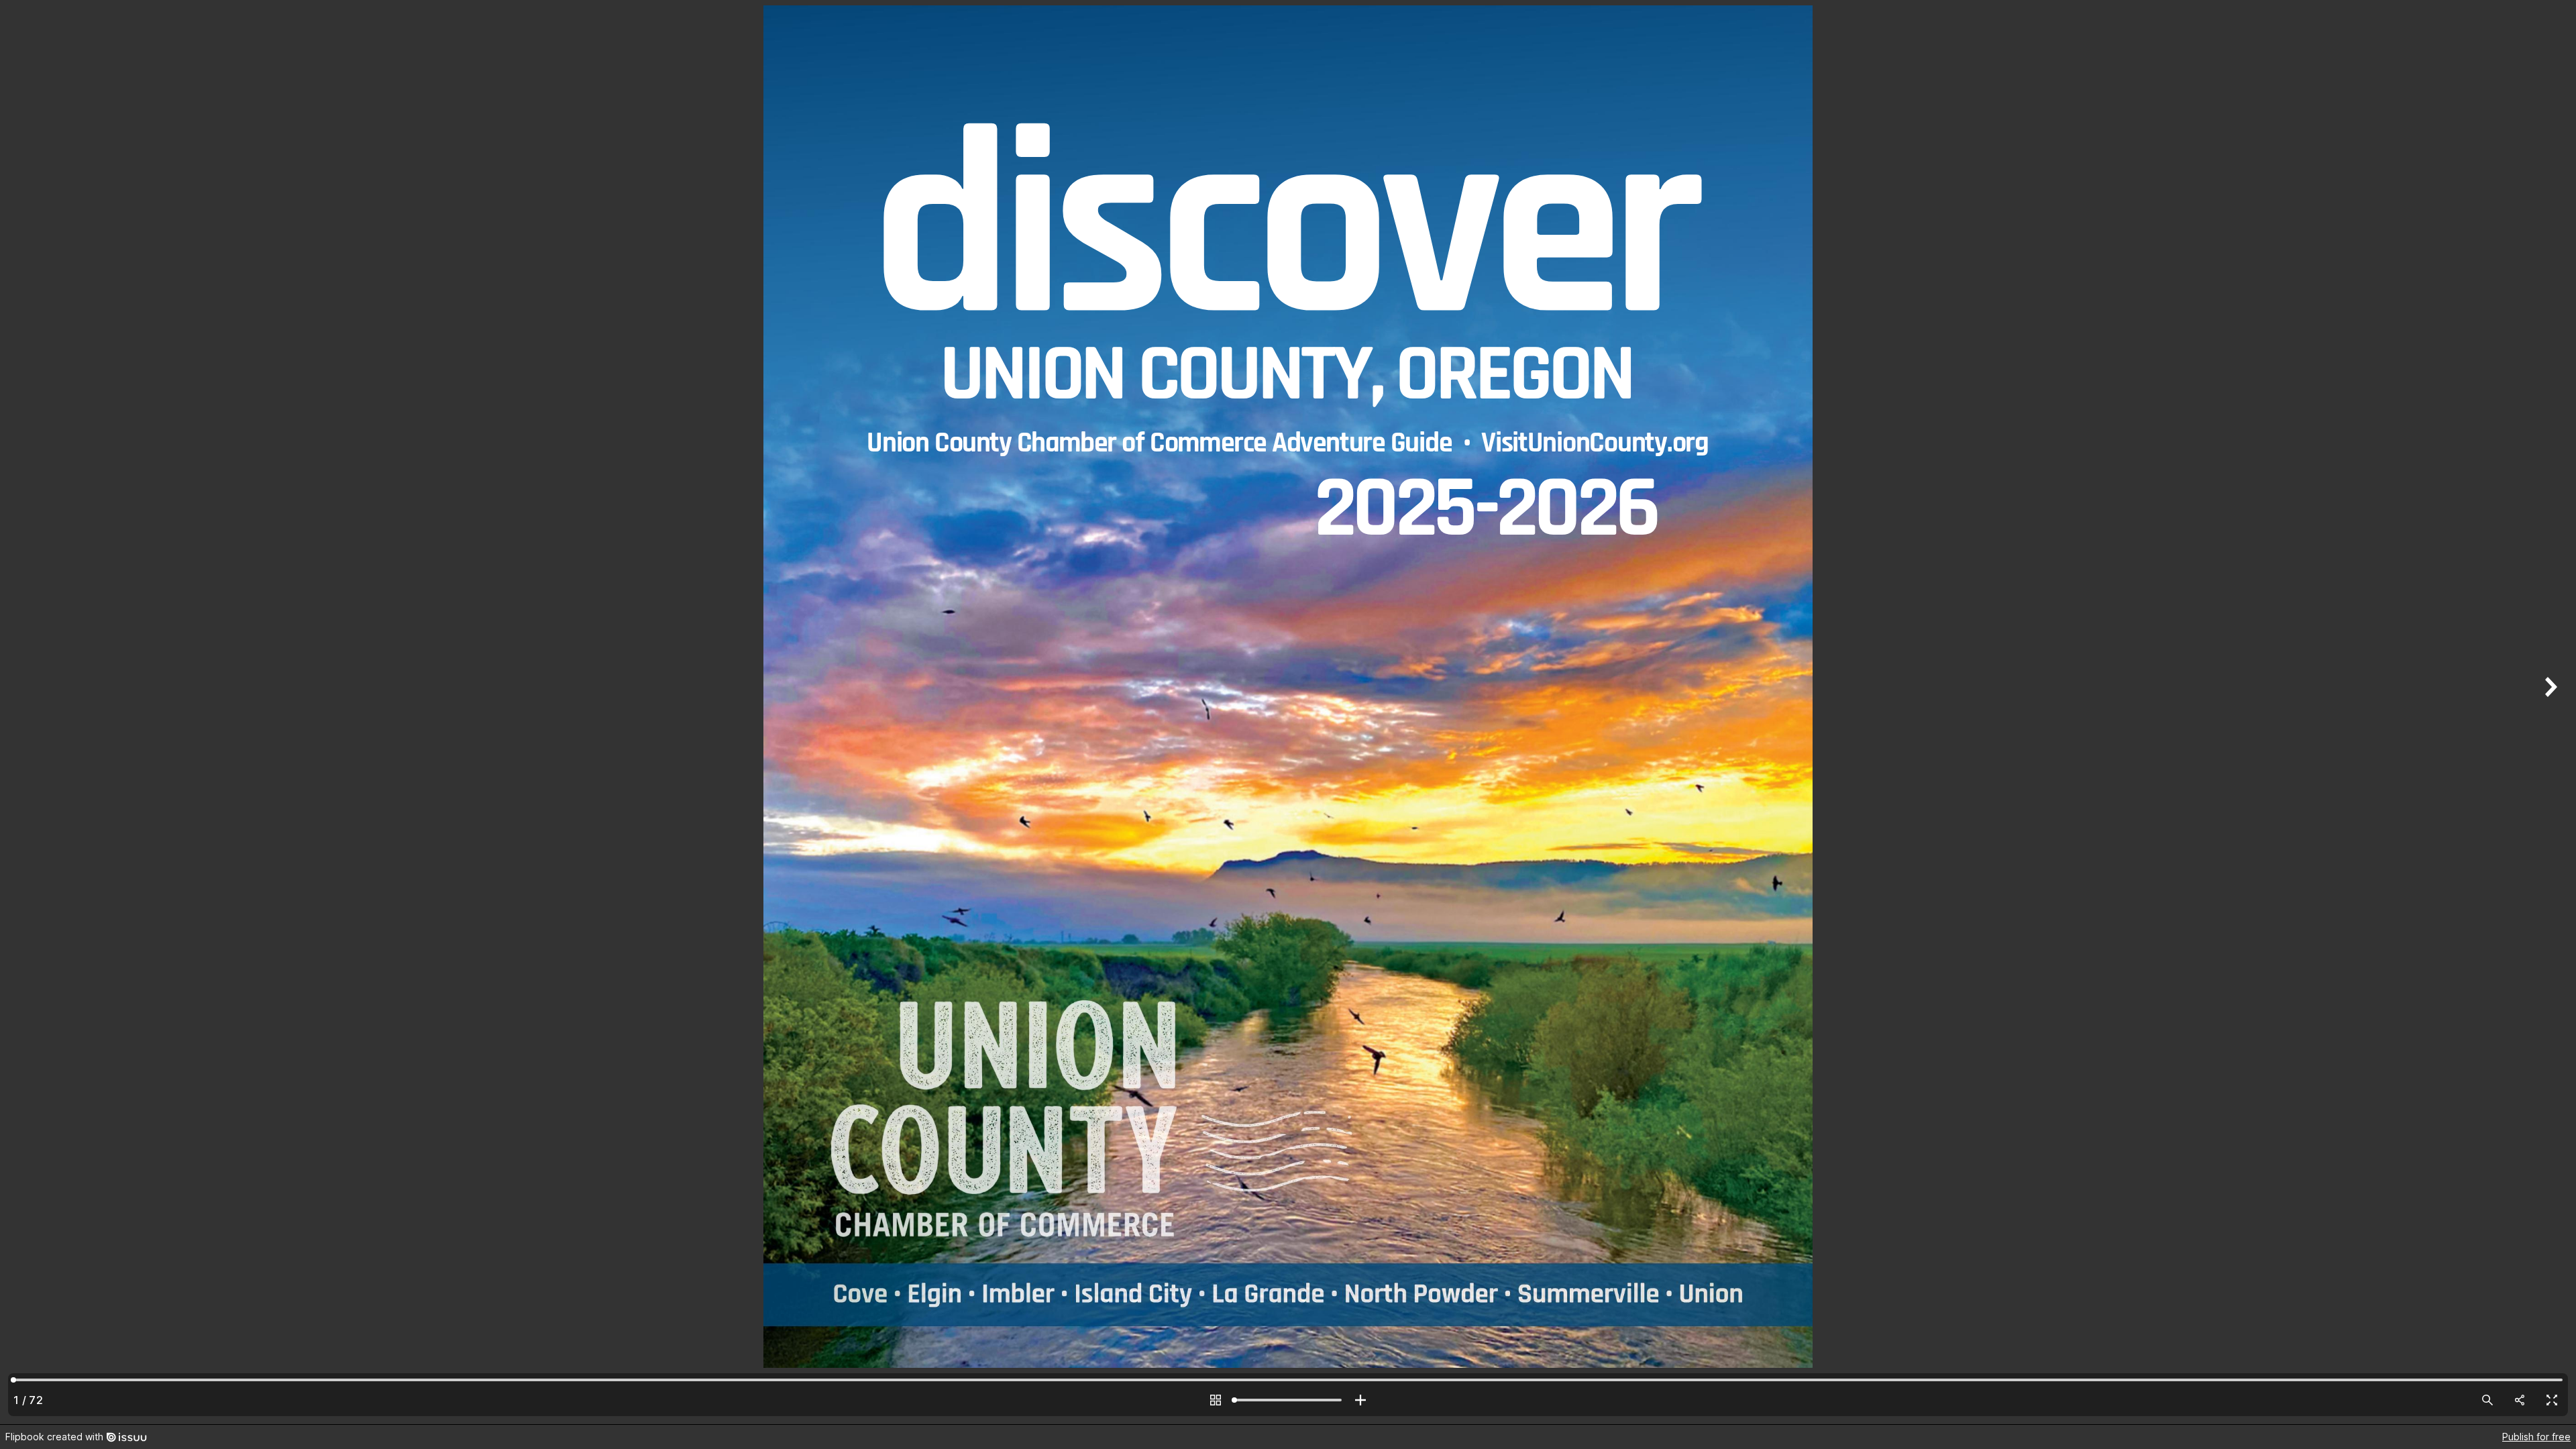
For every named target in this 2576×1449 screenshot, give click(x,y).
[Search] (2487, 1400)
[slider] (1288, 1400)
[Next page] (2549, 712)
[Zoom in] (1360, 1400)
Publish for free (2536, 1437)
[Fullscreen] (2552, 1400)
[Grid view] (1216, 1400)
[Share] (2520, 1400)
